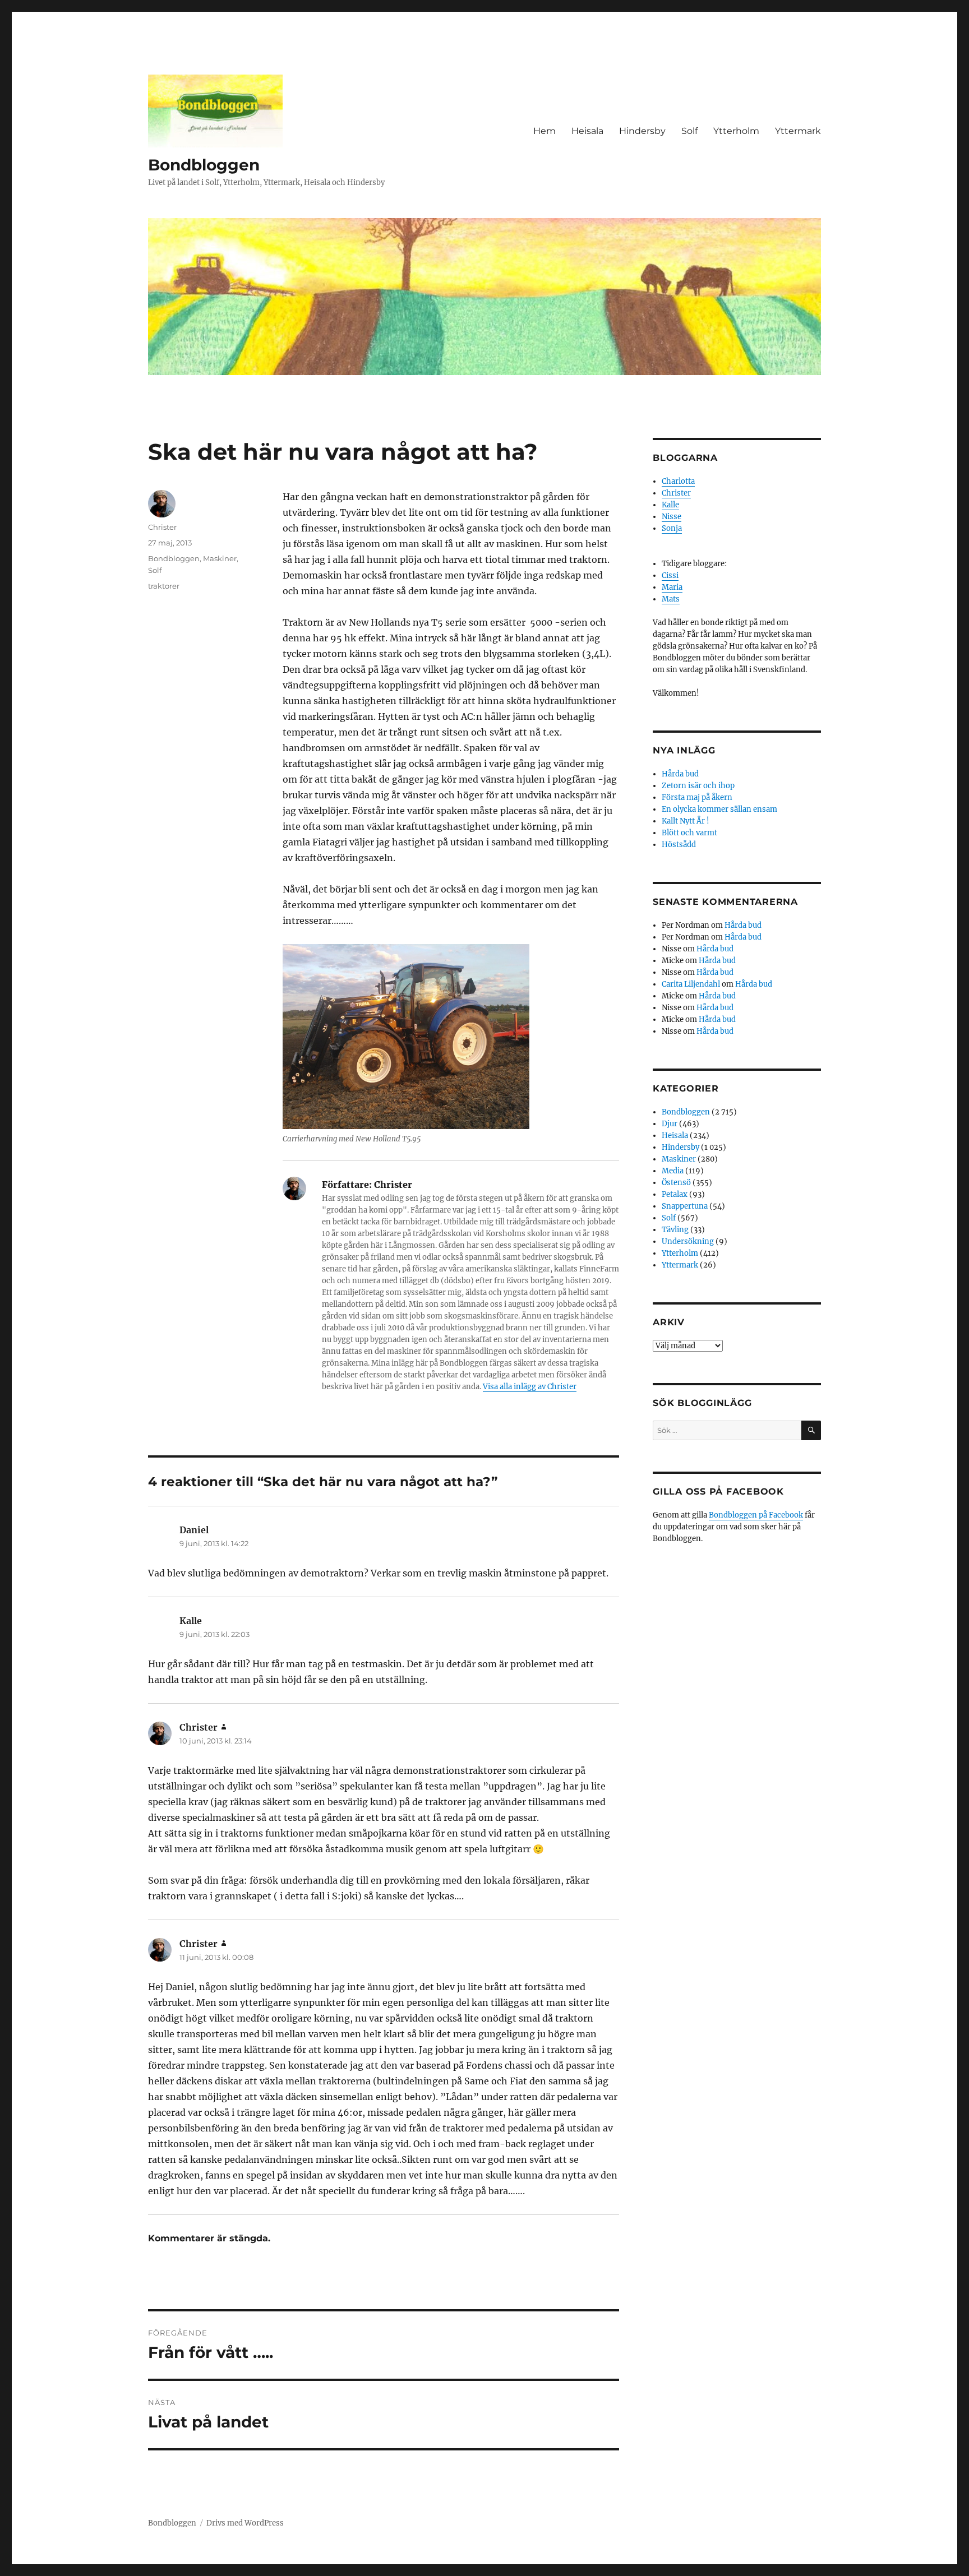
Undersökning (688, 1241)
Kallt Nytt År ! (686, 821)
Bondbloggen (204, 165)
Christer (162, 527)
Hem (545, 131)
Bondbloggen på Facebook (756, 1515)
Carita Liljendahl (691, 984)
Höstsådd (679, 845)
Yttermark (798, 131)
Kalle (670, 505)
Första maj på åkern (697, 797)
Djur (670, 1124)
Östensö (676, 1183)
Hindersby (642, 131)
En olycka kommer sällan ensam (719, 809)
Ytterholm (736, 131)
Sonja (672, 528)
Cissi (670, 575)
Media (673, 1171)
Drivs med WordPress (245, 2523)
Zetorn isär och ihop (698, 786)
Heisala (587, 131)
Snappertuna (685, 1206)
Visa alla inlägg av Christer (530, 1387)
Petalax (675, 1194)
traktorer (164, 586)
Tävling (675, 1230)
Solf (689, 131)
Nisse (672, 517)
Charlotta (678, 481)
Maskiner (220, 558)
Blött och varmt (689, 833)
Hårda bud (680, 774)
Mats (671, 599)
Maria (672, 587)
